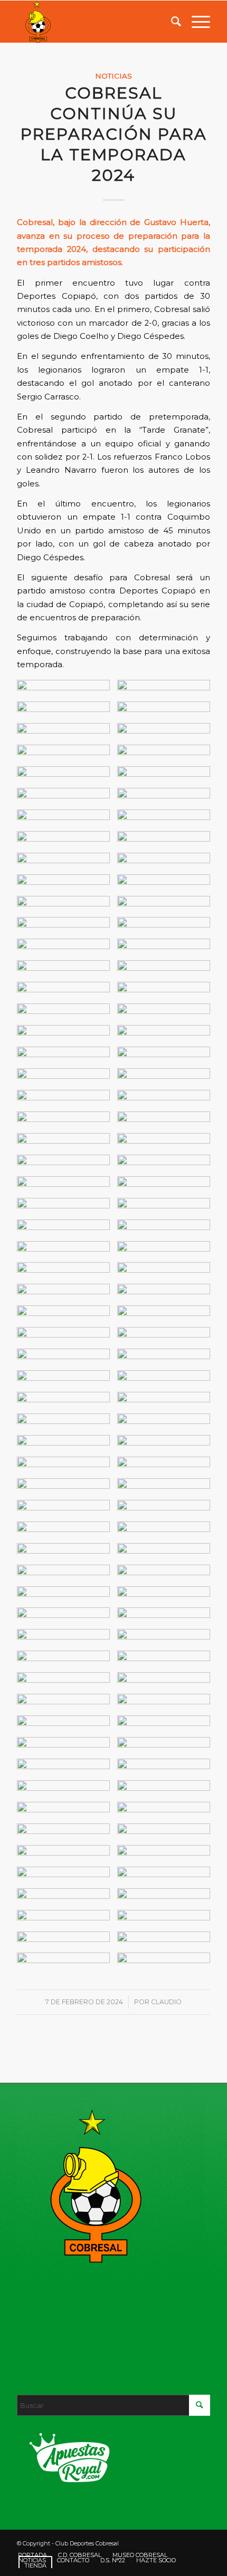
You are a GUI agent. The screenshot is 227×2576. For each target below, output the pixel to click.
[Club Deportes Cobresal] (94, 22)
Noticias (113, 76)
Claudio (166, 2002)
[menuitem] (171, 22)
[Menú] (196, 22)
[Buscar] (171, 22)
